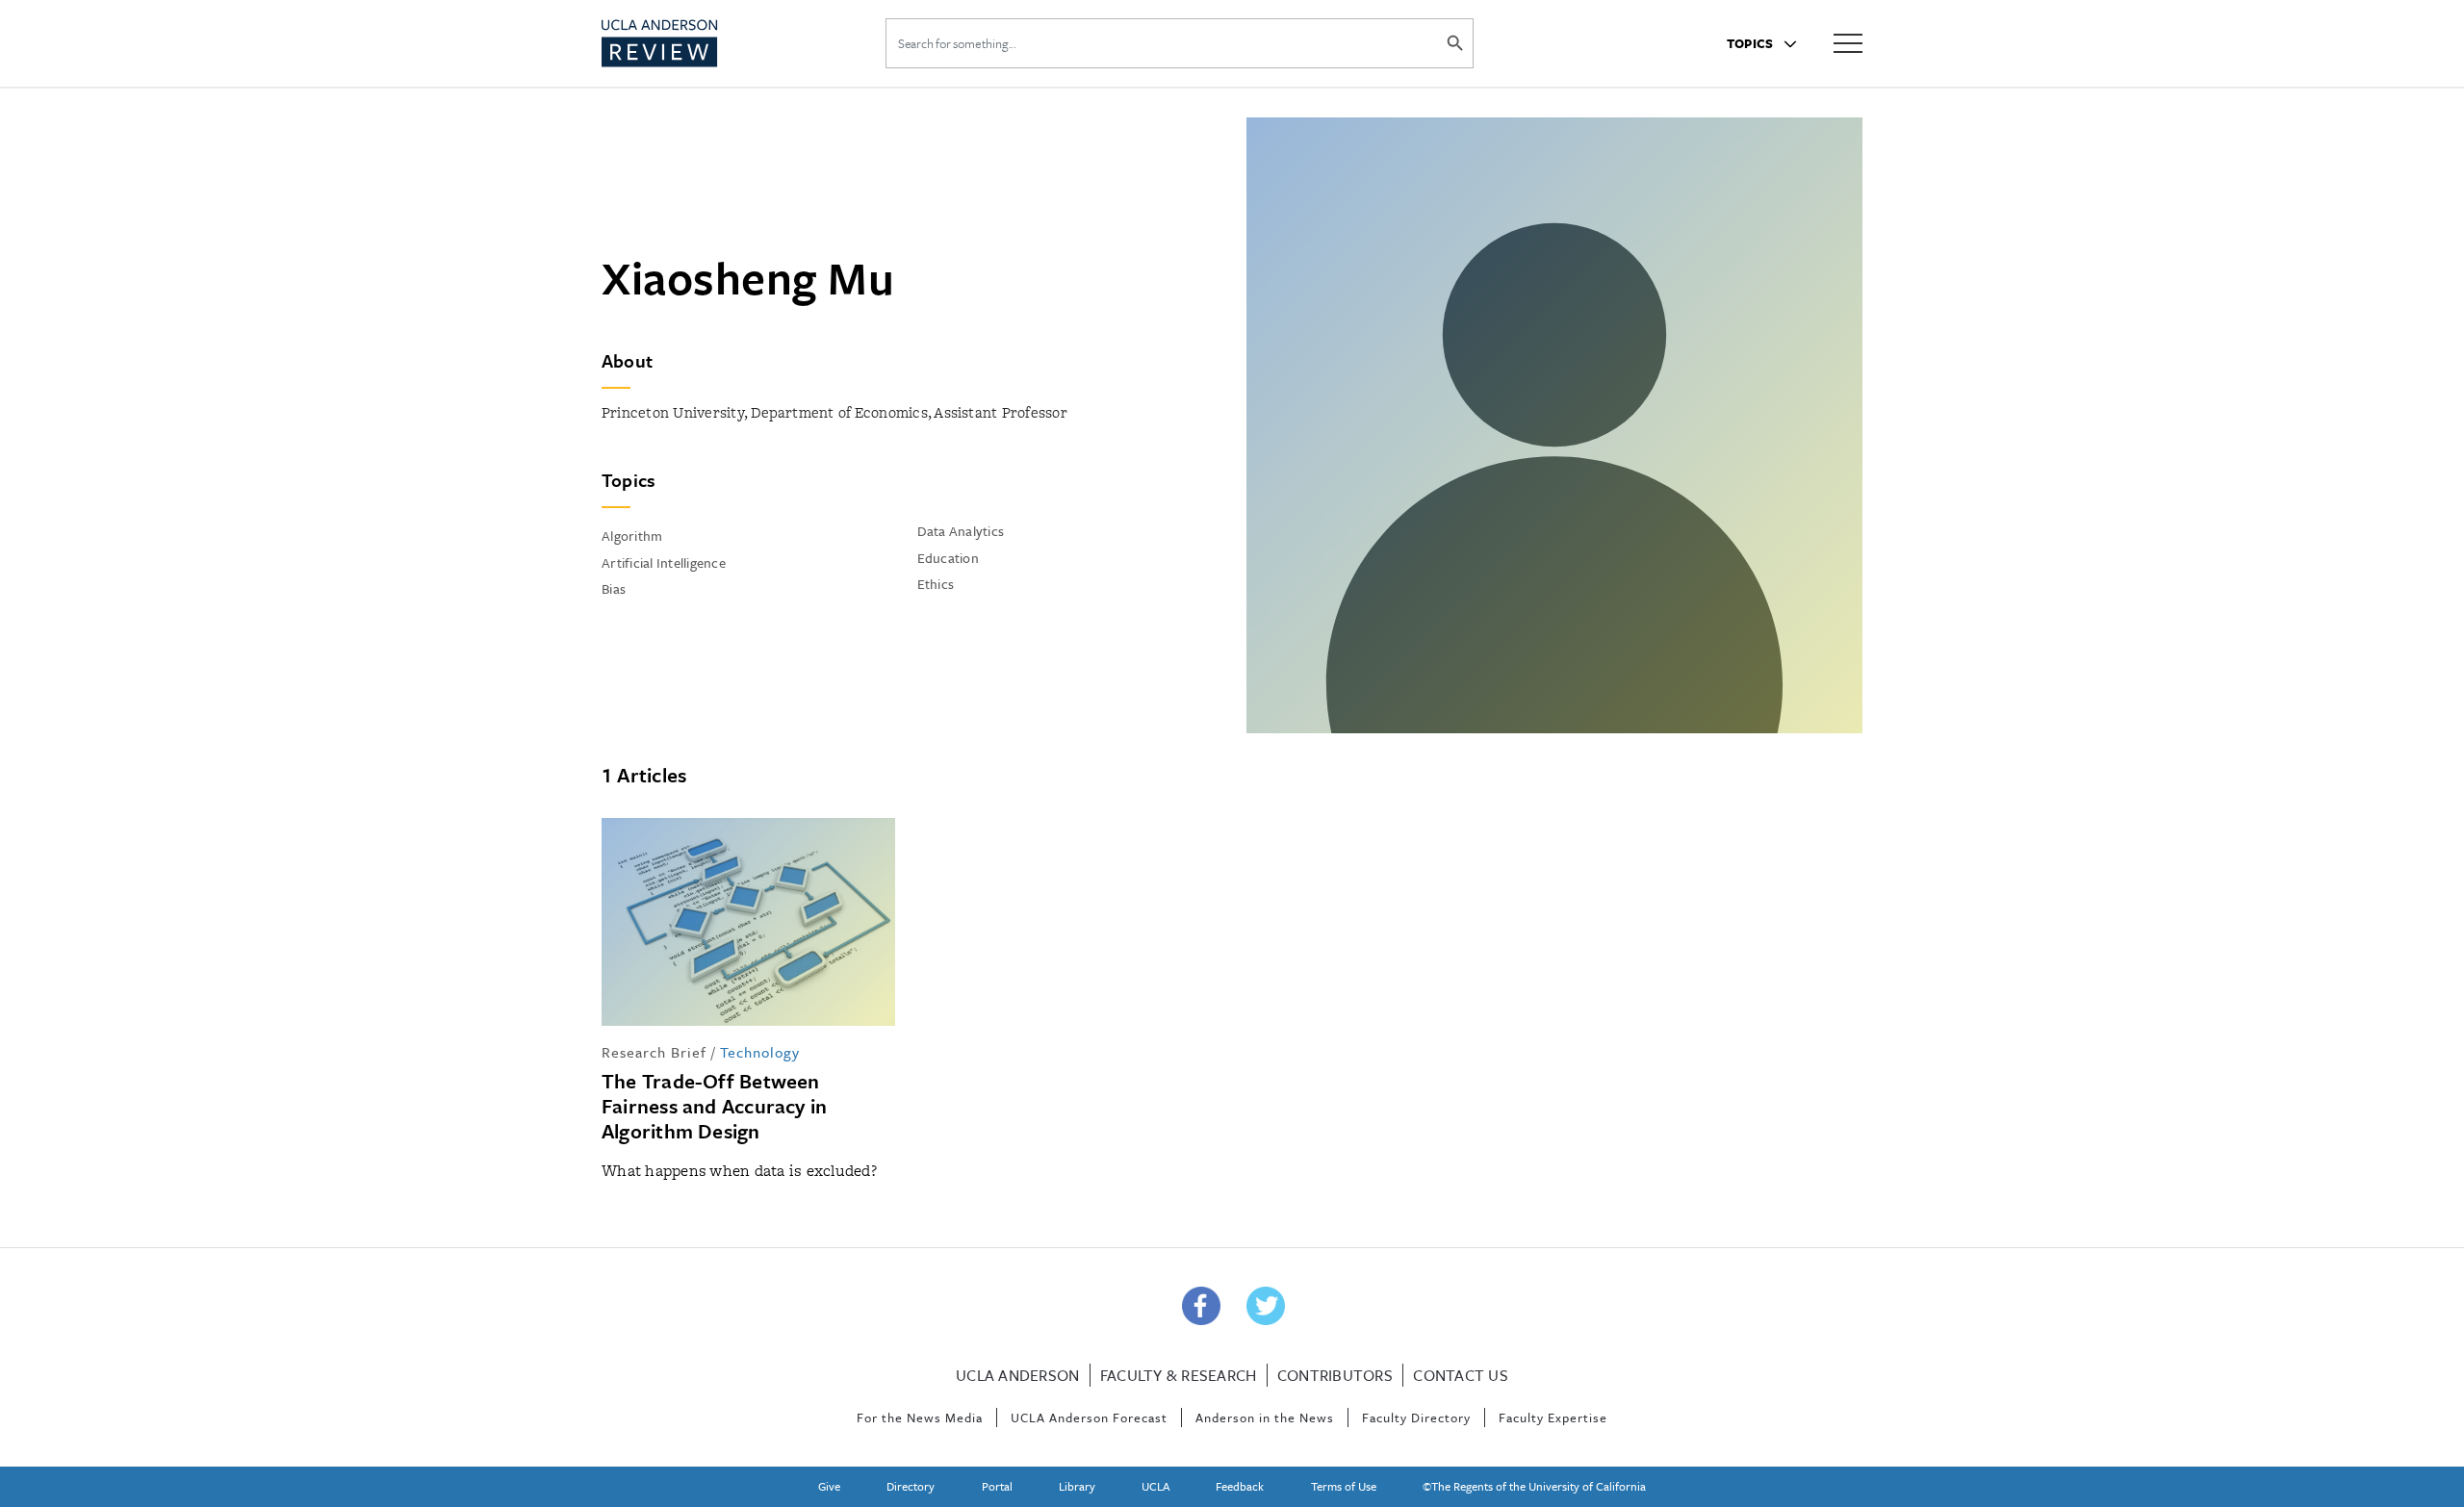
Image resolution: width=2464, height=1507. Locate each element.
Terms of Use (1344, 1486)
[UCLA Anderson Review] (706, 43)
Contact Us (1461, 1375)
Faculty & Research (1179, 1375)
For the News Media (920, 1418)
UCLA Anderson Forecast (1089, 1418)
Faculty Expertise (1553, 1418)
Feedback (1240, 1486)
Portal (997, 1486)
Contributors (1335, 1375)
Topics (1752, 43)
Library (1077, 1486)
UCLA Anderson (1017, 1375)
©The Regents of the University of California (1534, 1486)
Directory (911, 1486)
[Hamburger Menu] (1848, 42)
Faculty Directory (1416, 1418)
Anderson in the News (1265, 1418)
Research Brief (654, 1052)
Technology (760, 1052)
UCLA (1155, 1486)
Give (829, 1486)
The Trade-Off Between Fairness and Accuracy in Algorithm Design (714, 1106)
